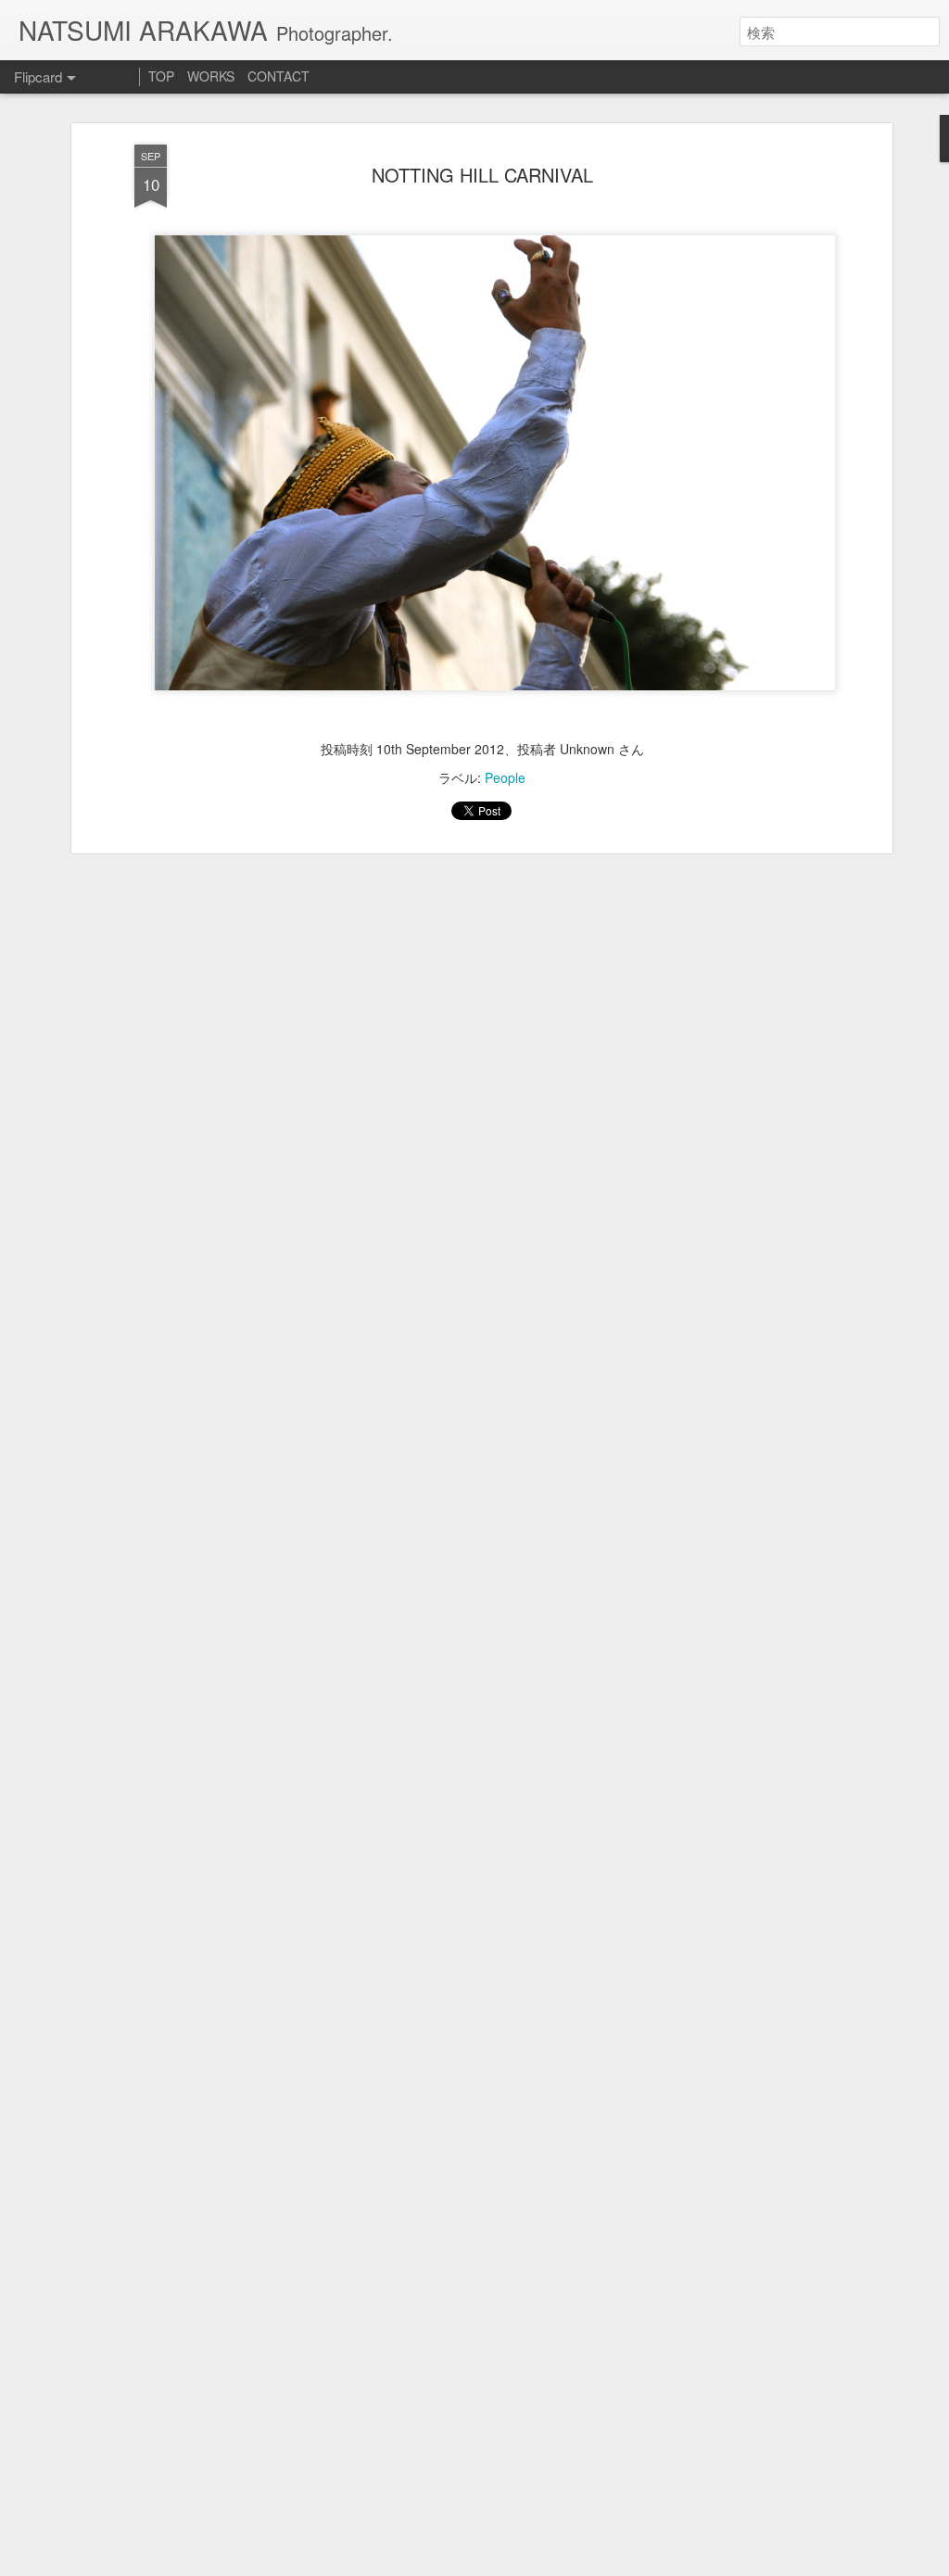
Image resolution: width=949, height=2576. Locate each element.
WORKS (211, 76)
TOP (161, 76)
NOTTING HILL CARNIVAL (482, 175)
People (505, 777)
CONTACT (278, 76)
